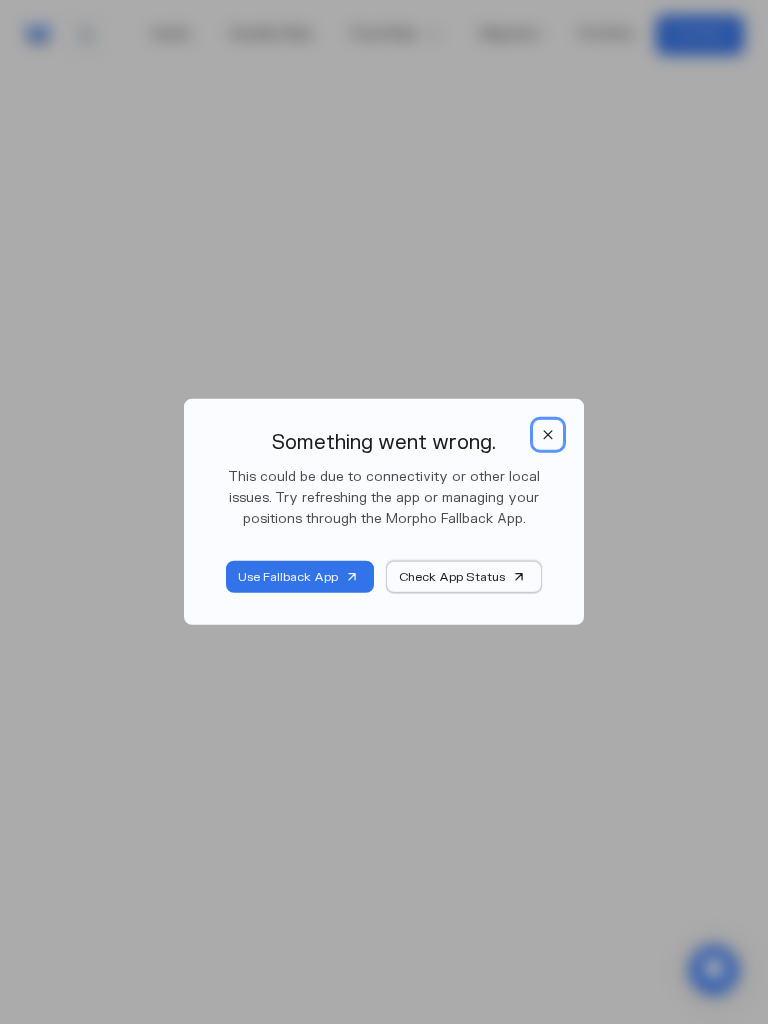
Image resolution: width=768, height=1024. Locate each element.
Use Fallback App (288, 577)
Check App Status (452, 577)
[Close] (548, 435)
